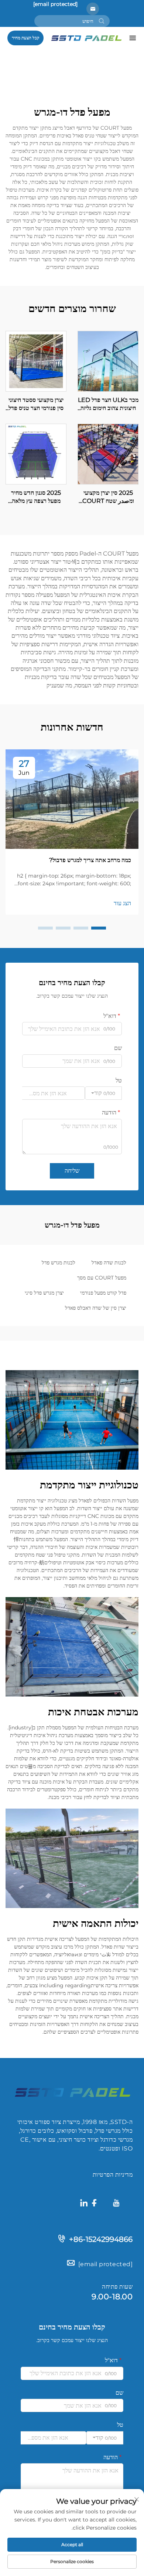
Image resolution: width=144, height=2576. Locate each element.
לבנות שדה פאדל (109, 1263)
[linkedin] (84, 2204)
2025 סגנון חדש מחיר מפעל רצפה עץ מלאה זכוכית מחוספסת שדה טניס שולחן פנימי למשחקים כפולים (36, 497)
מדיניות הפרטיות (113, 2175)
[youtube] (116, 2204)
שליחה (72, 1171)
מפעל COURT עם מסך (102, 1278)
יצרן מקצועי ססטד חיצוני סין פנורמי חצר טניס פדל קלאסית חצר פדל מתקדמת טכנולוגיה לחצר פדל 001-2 (36, 405)
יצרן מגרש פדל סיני (44, 1293)
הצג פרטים (108, 361)
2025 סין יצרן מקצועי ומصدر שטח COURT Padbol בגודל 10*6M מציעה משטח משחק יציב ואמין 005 (108, 497)
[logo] (72, 2092)
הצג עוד (122, 903)
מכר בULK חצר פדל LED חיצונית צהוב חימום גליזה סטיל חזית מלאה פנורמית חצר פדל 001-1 (108, 405)
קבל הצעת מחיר (25, 38)
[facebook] (94, 2204)
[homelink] (86, 37)
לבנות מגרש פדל (59, 1263)
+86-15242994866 (101, 2239)
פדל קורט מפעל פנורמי (103, 1293)
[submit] (102, 21)
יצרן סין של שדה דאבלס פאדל (96, 1308)
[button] (99, 928)
